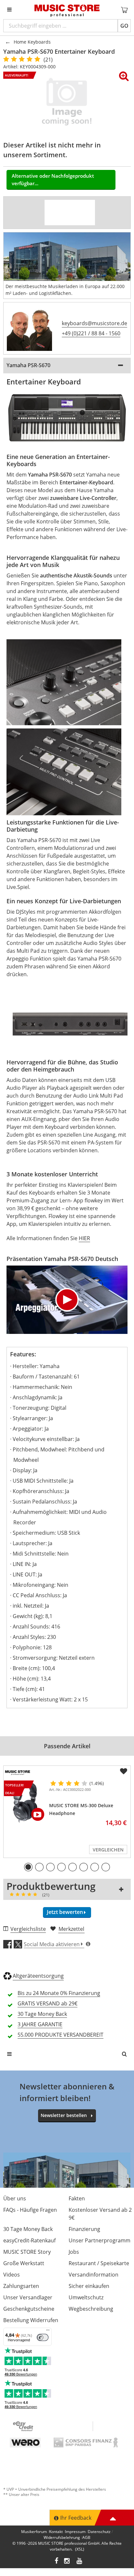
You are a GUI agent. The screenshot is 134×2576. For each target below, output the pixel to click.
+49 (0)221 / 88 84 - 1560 (91, 333)
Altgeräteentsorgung (38, 1976)
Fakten (77, 2198)
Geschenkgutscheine (29, 2309)
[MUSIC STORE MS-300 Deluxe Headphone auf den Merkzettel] (124, 1771)
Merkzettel (71, 1929)
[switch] (43, 2337)
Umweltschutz (86, 2297)
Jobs (74, 2252)
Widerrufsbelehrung (62, 2537)
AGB (86, 2537)
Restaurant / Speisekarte (99, 2263)
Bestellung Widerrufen (31, 2320)
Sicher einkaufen (89, 2286)
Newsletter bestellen (64, 2115)
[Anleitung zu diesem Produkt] (82, 213)
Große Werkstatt (24, 2263)
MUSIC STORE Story (27, 2252)
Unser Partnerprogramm (100, 2240)
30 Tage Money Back (28, 2229)
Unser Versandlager (28, 2297)
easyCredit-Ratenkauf (29, 2240)
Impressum (75, 2532)
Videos (12, 2275)
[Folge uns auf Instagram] (67, 2562)
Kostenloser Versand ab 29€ (100, 2214)
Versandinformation (94, 2275)
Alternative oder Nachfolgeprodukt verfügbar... (53, 180)
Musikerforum (34, 2532)
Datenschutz (99, 2532)
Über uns (15, 2198)
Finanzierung (84, 2229)
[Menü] (48, 2332)
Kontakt (56, 2532)
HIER (84, 1238)
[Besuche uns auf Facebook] (56, 2562)
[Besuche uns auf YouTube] (80, 2562)
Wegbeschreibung (91, 2309)
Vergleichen (108, 1850)
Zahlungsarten (21, 2286)
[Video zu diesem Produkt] (57, 213)
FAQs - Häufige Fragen (30, 2210)
